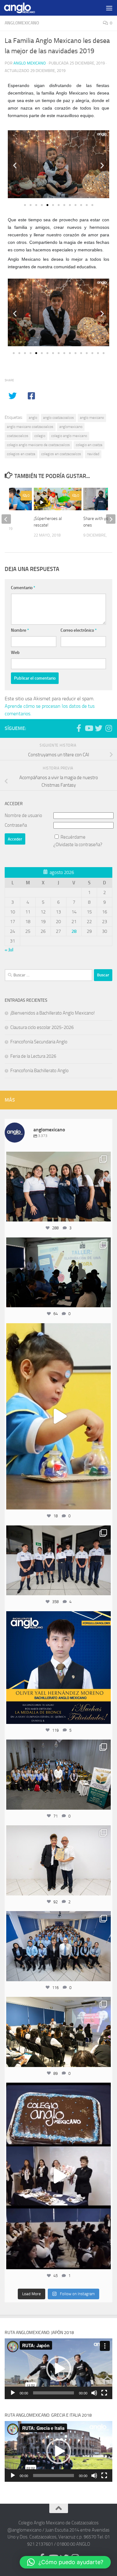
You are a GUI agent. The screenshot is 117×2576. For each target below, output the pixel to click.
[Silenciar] (94, 2393)
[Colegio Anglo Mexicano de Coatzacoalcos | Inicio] (25, 8)
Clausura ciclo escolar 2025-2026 (42, 1027)
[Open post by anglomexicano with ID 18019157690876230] (58, 1946)
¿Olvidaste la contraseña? (78, 845)
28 (74, 931)
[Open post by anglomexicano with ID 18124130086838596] (58, 1561)
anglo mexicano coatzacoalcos (30, 427)
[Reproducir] (13, 2393)
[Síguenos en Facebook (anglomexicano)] (79, 728)
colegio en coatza (89, 445)
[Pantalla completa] (104, 2393)
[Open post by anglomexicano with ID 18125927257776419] (58, 1668)
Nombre (20, 630)
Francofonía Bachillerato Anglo (39, 1071)
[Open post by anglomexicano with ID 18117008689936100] (58, 2176)
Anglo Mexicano (30, 63)
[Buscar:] (49, 975)
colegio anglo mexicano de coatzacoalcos (38, 445)
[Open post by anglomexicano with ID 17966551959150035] (58, 1187)
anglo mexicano (92, 418)
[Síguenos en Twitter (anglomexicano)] (99, 728)
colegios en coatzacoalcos (61, 454)
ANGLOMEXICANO (22, 23)
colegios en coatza (21, 454)
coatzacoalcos (18, 436)
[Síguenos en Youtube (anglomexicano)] (89, 728)
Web (15, 653)
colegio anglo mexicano (69, 436)
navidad (93, 454)
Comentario (23, 588)
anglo (33, 418)
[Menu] (109, 8)
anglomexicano (71, 427)
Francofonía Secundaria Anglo (39, 1042)
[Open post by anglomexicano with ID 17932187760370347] (58, 1417)
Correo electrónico (79, 630)
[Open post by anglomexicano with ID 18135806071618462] (58, 2032)
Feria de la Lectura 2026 (33, 1056)
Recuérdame (73, 837)
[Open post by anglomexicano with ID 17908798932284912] (58, 1775)
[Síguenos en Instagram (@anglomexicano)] (109, 728)
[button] (15, 165)
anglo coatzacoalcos (58, 418)
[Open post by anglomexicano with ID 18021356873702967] (58, 1860)
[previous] (6, 519)
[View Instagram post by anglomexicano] (105, 1214)
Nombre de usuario (23, 815)
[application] (58, 2369)
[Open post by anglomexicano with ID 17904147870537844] (58, 1273)
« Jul (9, 950)
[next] (111, 519)
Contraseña (16, 825)
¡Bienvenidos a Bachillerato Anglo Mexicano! (53, 1013)
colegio (40, 436)
